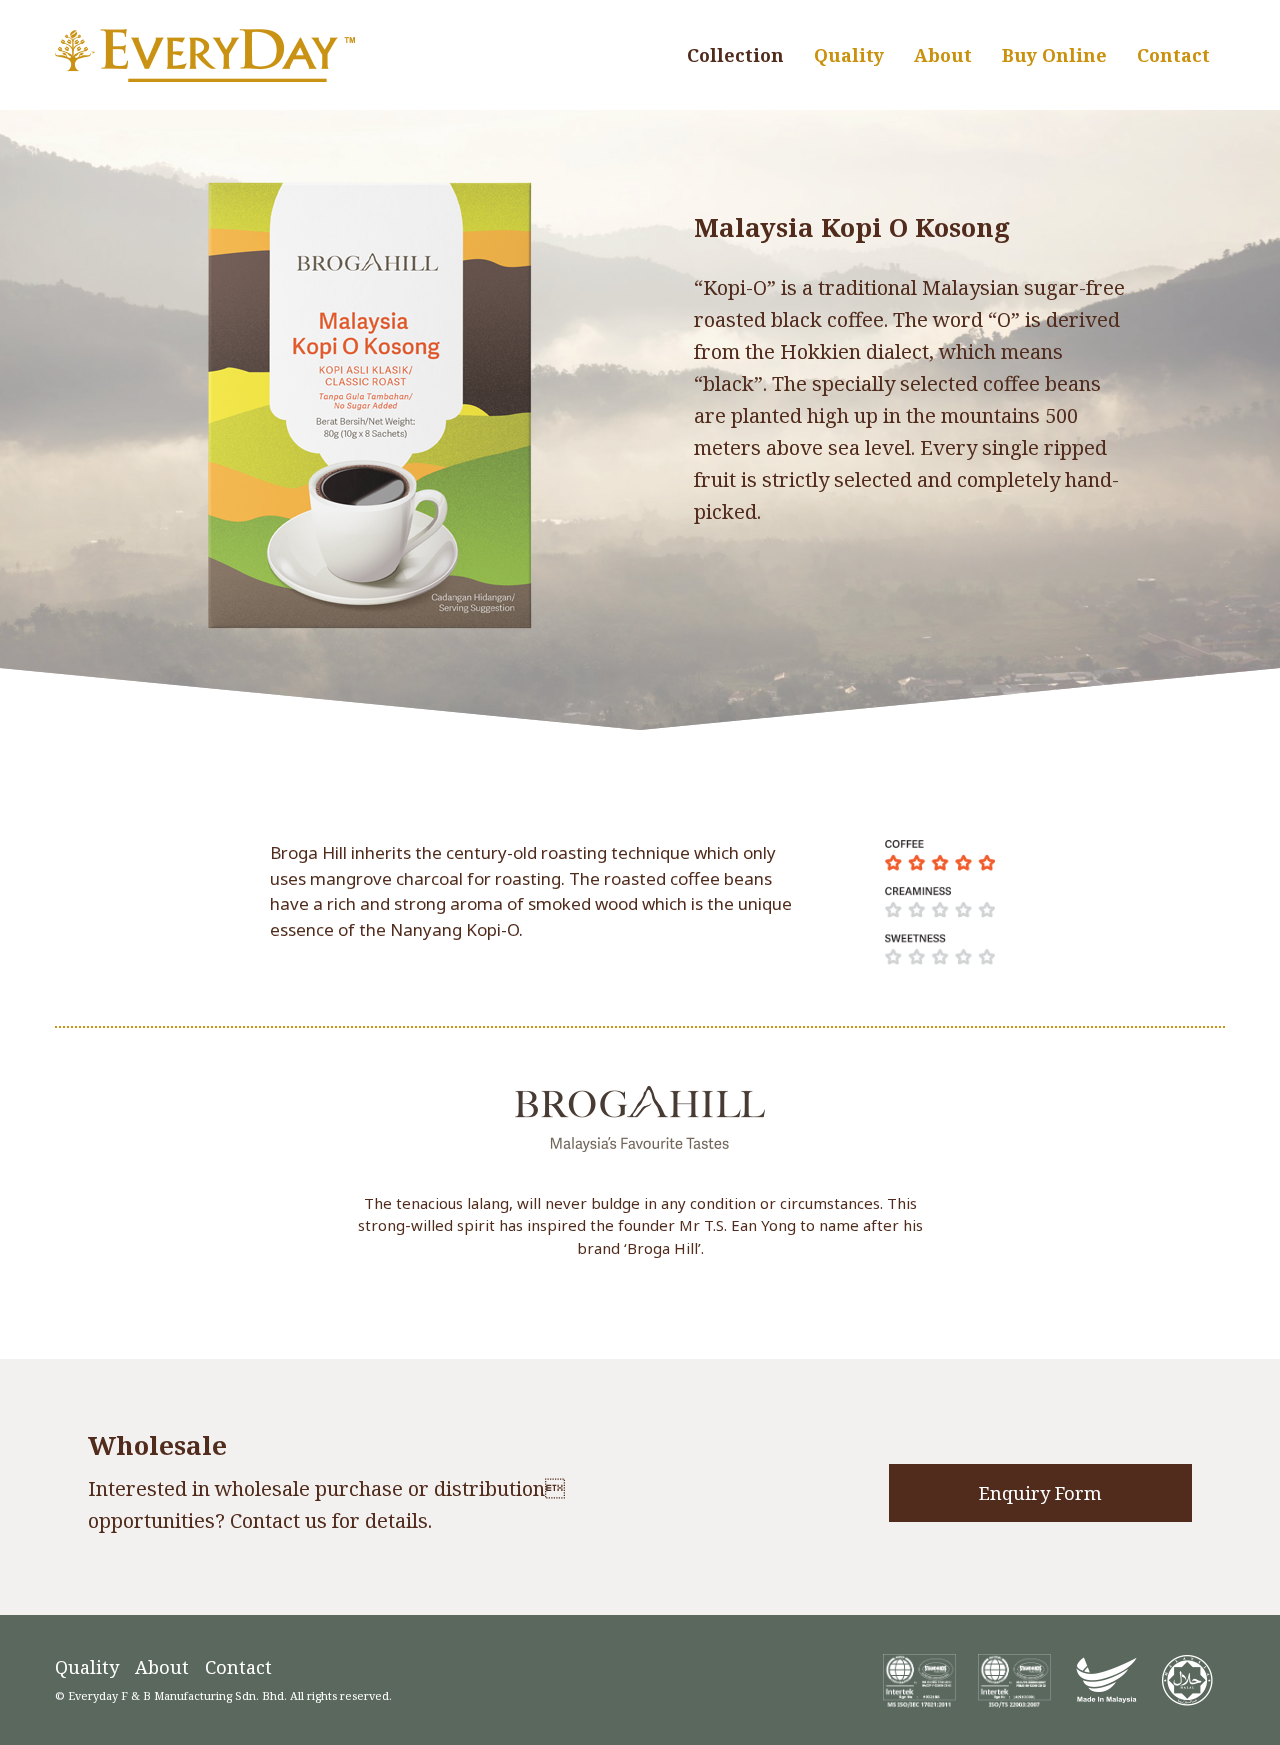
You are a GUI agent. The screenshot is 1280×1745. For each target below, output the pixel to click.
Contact (238, 1667)
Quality (87, 1667)
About (162, 1667)
